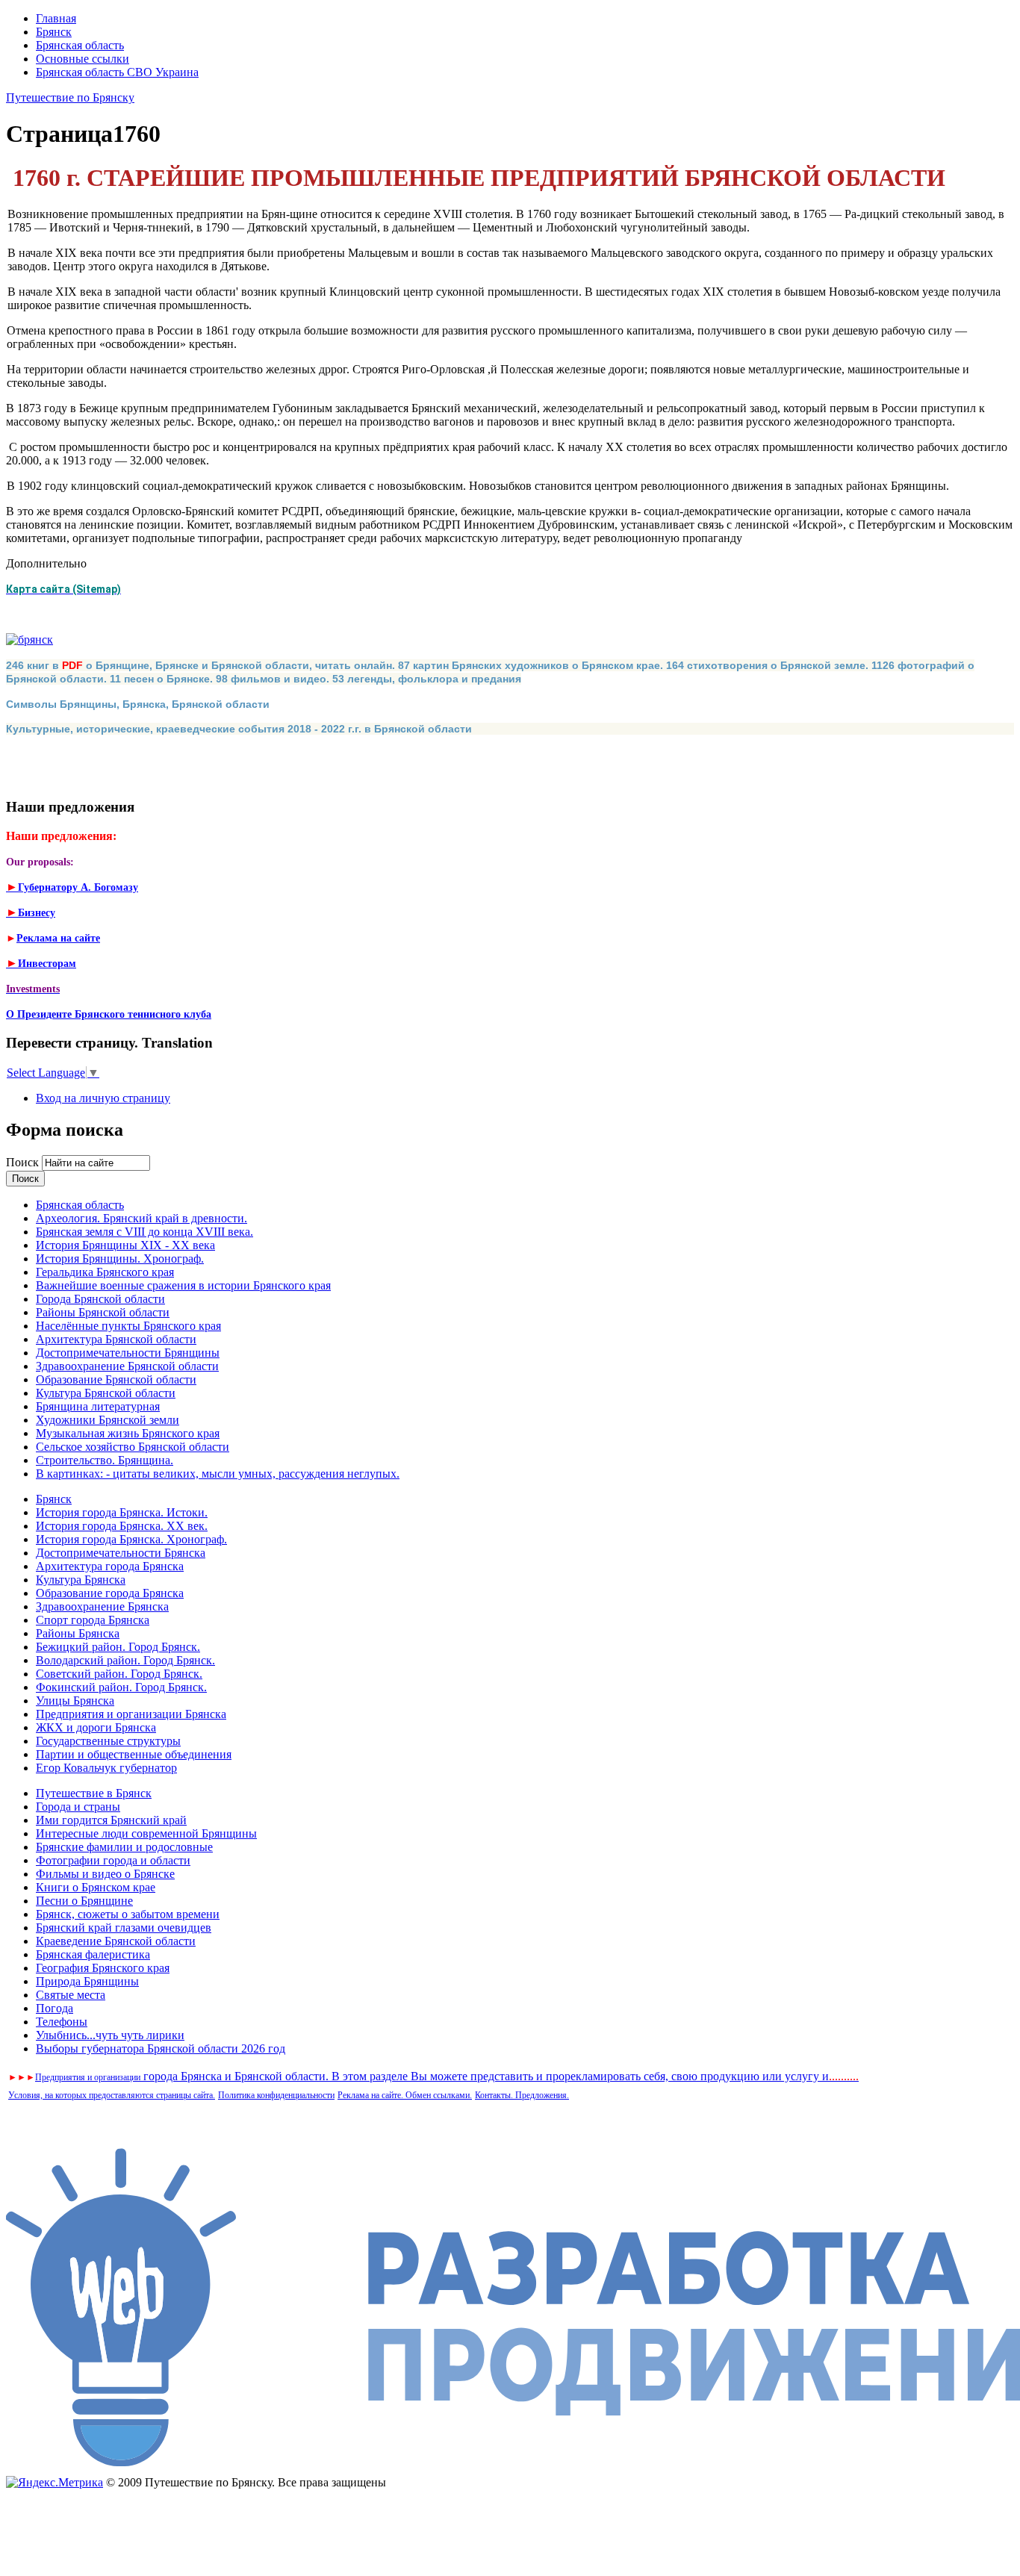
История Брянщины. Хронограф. (120, 1259)
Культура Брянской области (106, 1393)
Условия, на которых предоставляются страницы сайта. (112, 2095)
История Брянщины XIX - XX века (125, 1245)
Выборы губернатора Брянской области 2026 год (161, 2048)
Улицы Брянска (75, 1701)
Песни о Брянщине (84, 1901)
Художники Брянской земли (108, 1420)
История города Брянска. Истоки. (122, 1512)
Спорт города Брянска (93, 1620)
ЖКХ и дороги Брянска (96, 1727)
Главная (56, 18)
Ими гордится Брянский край (111, 1820)
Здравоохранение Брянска (102, 1606)
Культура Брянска (81, 1580)
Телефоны (62, 2022)
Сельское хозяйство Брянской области (133, 1447)
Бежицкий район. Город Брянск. (118, 1647)
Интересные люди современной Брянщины (146, 1833)
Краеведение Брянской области (116, 1941)
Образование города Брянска (110, 1593)
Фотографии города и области (113, 1860)
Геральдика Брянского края (105, 1272)
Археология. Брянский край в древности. (142, 1218)
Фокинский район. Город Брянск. (121, 1687)
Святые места (71, 1995)
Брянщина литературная (98, 1406)
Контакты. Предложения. (522, 2095)
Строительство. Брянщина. (105, 1460)
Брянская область (80, 45)
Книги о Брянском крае (96, 1887)
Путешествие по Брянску (70, 97)
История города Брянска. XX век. (122, 1526)
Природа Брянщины (87, 1981)
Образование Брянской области (116, 1379)
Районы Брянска (78, 1633)
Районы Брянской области (103, 1312)
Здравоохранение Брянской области (127, 1366)
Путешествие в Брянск (94, 1793)
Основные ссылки (83, 59)
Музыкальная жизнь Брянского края (128, 1433)
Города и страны (78, 1807)
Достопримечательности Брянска (121, 1553)
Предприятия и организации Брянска (131, 1714)
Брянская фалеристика (93, 1954)
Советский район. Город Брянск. (119, 1674)
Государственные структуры (108, 1741)
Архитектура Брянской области (116, 1339)
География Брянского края (103, 1968)
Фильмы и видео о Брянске (105, 1874)
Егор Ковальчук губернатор (106, 1768)
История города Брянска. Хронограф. (131, 1539)
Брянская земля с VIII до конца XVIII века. (144, 1232)
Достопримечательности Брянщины (128, 1353)
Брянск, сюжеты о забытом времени (128, 1914)
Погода (55, 2008)
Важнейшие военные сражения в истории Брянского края (183, 1285)
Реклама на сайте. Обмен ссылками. (405, 2095)
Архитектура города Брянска (110, 1566)
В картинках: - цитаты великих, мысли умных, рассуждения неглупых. (218, 1474)
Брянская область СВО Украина (117, 72)
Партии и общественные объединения (134, 1754)
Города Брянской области (100, 1299)
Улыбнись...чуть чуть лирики (110, 2035)
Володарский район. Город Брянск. (125, 1660)
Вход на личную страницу (103, 1098)
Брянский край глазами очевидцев (124, 1928)
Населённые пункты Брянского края (128, 1326)
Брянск (54, 32)
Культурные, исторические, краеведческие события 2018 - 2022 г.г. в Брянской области (239, 729)
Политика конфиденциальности (276, 2095)
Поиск (24, 1162)
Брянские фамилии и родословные (124, 1847)
